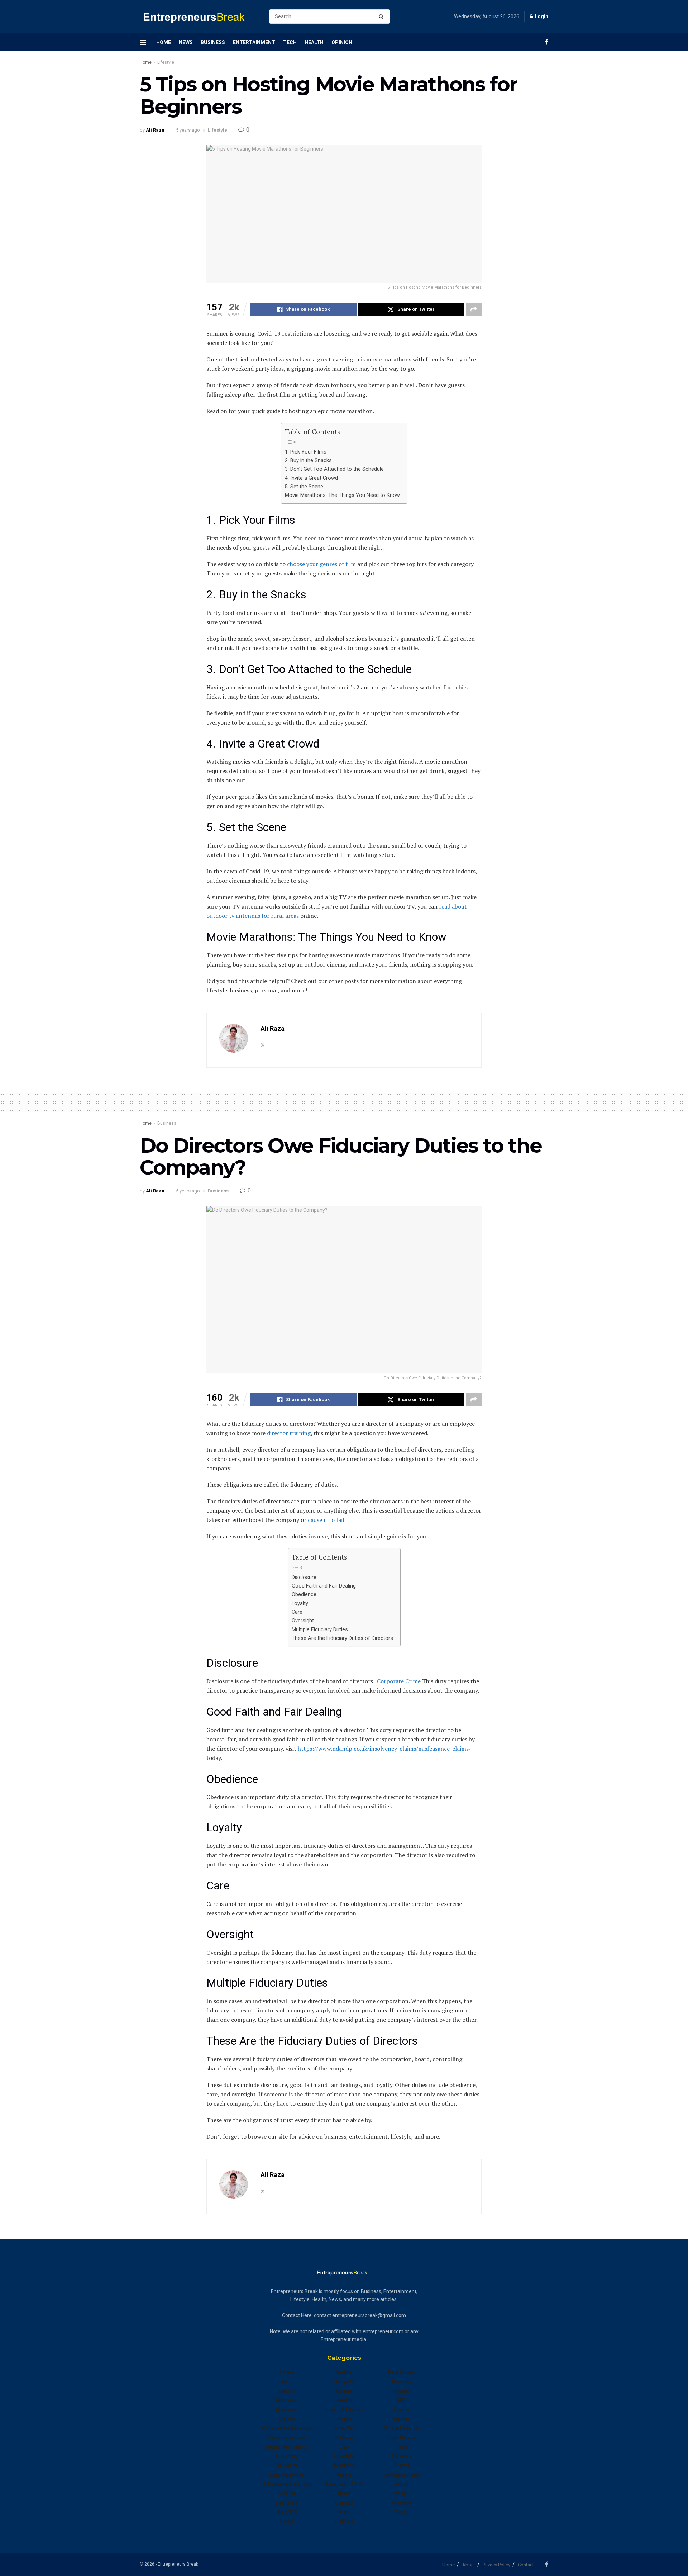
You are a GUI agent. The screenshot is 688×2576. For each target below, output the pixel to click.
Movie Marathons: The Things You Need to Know (342, 495)
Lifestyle (166, 62)
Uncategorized (401, 2475)
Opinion (342, 42)
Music (344, 2475)
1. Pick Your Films (306, 452)
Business (213, 42)
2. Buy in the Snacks (308, 461)
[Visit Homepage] (198, 17)
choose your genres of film (321, 564)
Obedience (304, 1595)
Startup (402, 2419)
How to (344, 2428)
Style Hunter (402, 2438)
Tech (290, 42)
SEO (402, 2400)
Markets (344, 2466)
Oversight (303, 1621)
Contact (526, 2565)
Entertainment (254, 42)
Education (287, 2466)
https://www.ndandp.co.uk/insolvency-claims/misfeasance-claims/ (384, 1749)
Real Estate (401, 2372)
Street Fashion (402, 2428)
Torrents (402, 2456)
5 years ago (188, 130)
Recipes (402, 2382)
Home (164, 42)
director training (289, 1433)
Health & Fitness (344, 2410)
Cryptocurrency (287, 2438)
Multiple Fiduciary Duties (320, 1630)
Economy (287, 2456)
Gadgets (344, 2382)
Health (314, 42)
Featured (287, 2503)
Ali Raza (155, 130)
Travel (402, 2466)
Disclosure (304, 1577)
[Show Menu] (143, 42)
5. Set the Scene (304, 487)
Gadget (344, 2372)
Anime (287, 2372)
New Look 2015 (344, 2484)
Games (344, 2391)
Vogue (402, 2494)
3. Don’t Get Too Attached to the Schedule (334, 469)
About (469, 2565)
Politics (344, 2522)
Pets (344, 2512)
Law (344, 2447)
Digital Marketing (287, 2447)
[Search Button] (383, 16)
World (401, 2512)
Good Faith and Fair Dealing (324, 1586)
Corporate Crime (399, 1681)
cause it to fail (326, 1520)
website (402, 2503)
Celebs (287, 2419)
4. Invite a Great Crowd (311, 478)
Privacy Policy (496, 2565)
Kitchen (344, 2438)
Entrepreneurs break (287, 2484)
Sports (402, 2410)
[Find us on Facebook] (547, 42)
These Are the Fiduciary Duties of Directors (342, 1638)
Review (401, 2391)
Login (541, 16)
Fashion (287, 2494)
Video (402, 2484)
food (287, 2522)
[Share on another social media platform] (474, 309)
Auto (287, 2382)
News (186, 42)
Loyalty (300, 1604)
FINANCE (287, 2512)
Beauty (287, 2391)
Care (297, 1612)
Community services (287, 2428)
